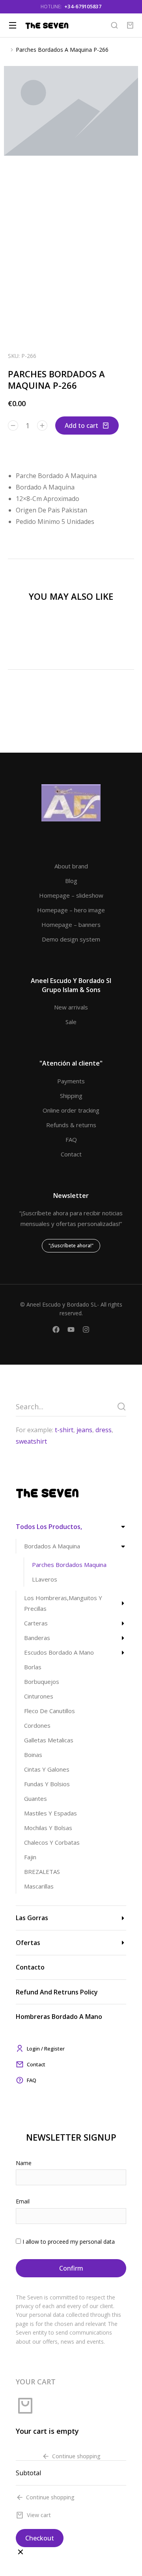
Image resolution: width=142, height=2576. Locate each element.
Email (23, 2201)
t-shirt (64, 1430)
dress (104, 1430)
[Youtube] (71, 1329)
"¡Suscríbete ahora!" (71, 1246)
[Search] (121, 1407)
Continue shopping (76, 2456)
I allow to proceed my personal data (69, 2242)
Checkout (40, 2538)
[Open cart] (130, 25)
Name (24, 2163)
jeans (84, 1430)
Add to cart (81, 426)
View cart (39, 2515)
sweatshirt (31, 1441)
